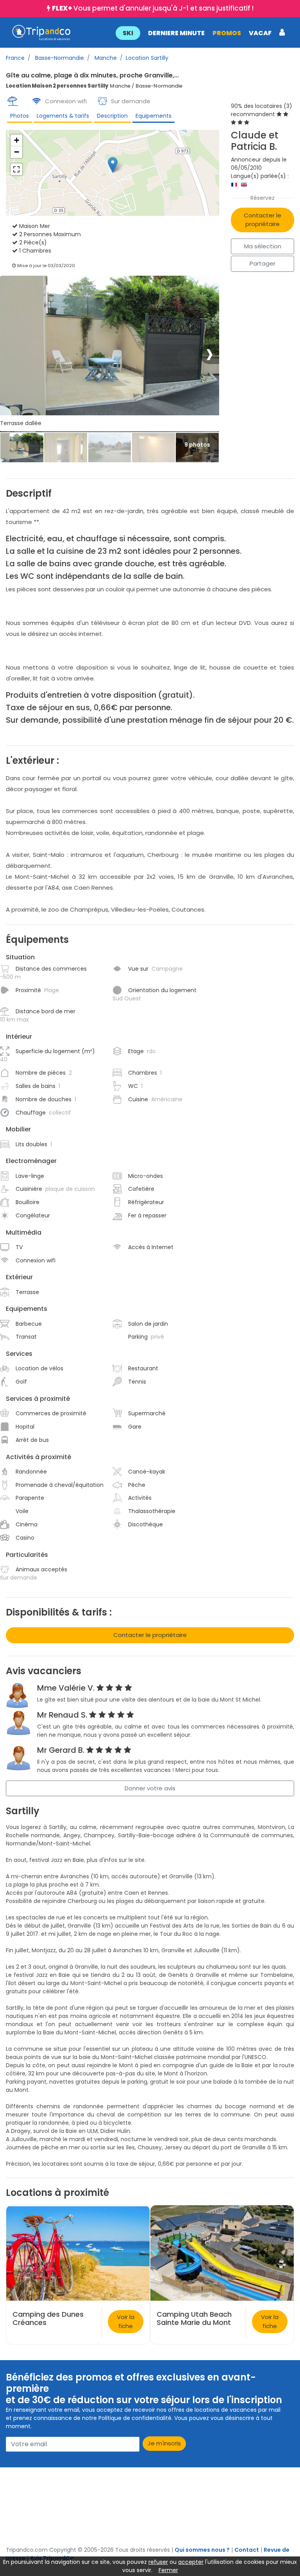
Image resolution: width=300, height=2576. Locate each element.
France (15, 58)
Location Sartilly (147, 58)
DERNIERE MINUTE (176, 33)
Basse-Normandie (59, 58)
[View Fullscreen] (16, 169)
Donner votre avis (150, 1788)
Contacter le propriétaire (262, 220)
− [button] (17, 152)
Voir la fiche (126, 2321)
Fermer (168, 2570)
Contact (247, 2550)
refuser (158, 2562)
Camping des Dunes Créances (48, 2318)
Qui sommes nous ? (202, 2550)
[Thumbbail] (22, 448)
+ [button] (17, 140)
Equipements (154, 116)
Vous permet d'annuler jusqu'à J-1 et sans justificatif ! (153, 8)
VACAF (260, 33)
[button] (200, 32)
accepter (191, 2562)
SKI (128, 33)
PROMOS (227, 33)
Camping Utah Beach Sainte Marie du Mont (194, 2318)
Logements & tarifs (63, 116)
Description (112, 116)
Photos (20, 116)
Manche (105, 58)
